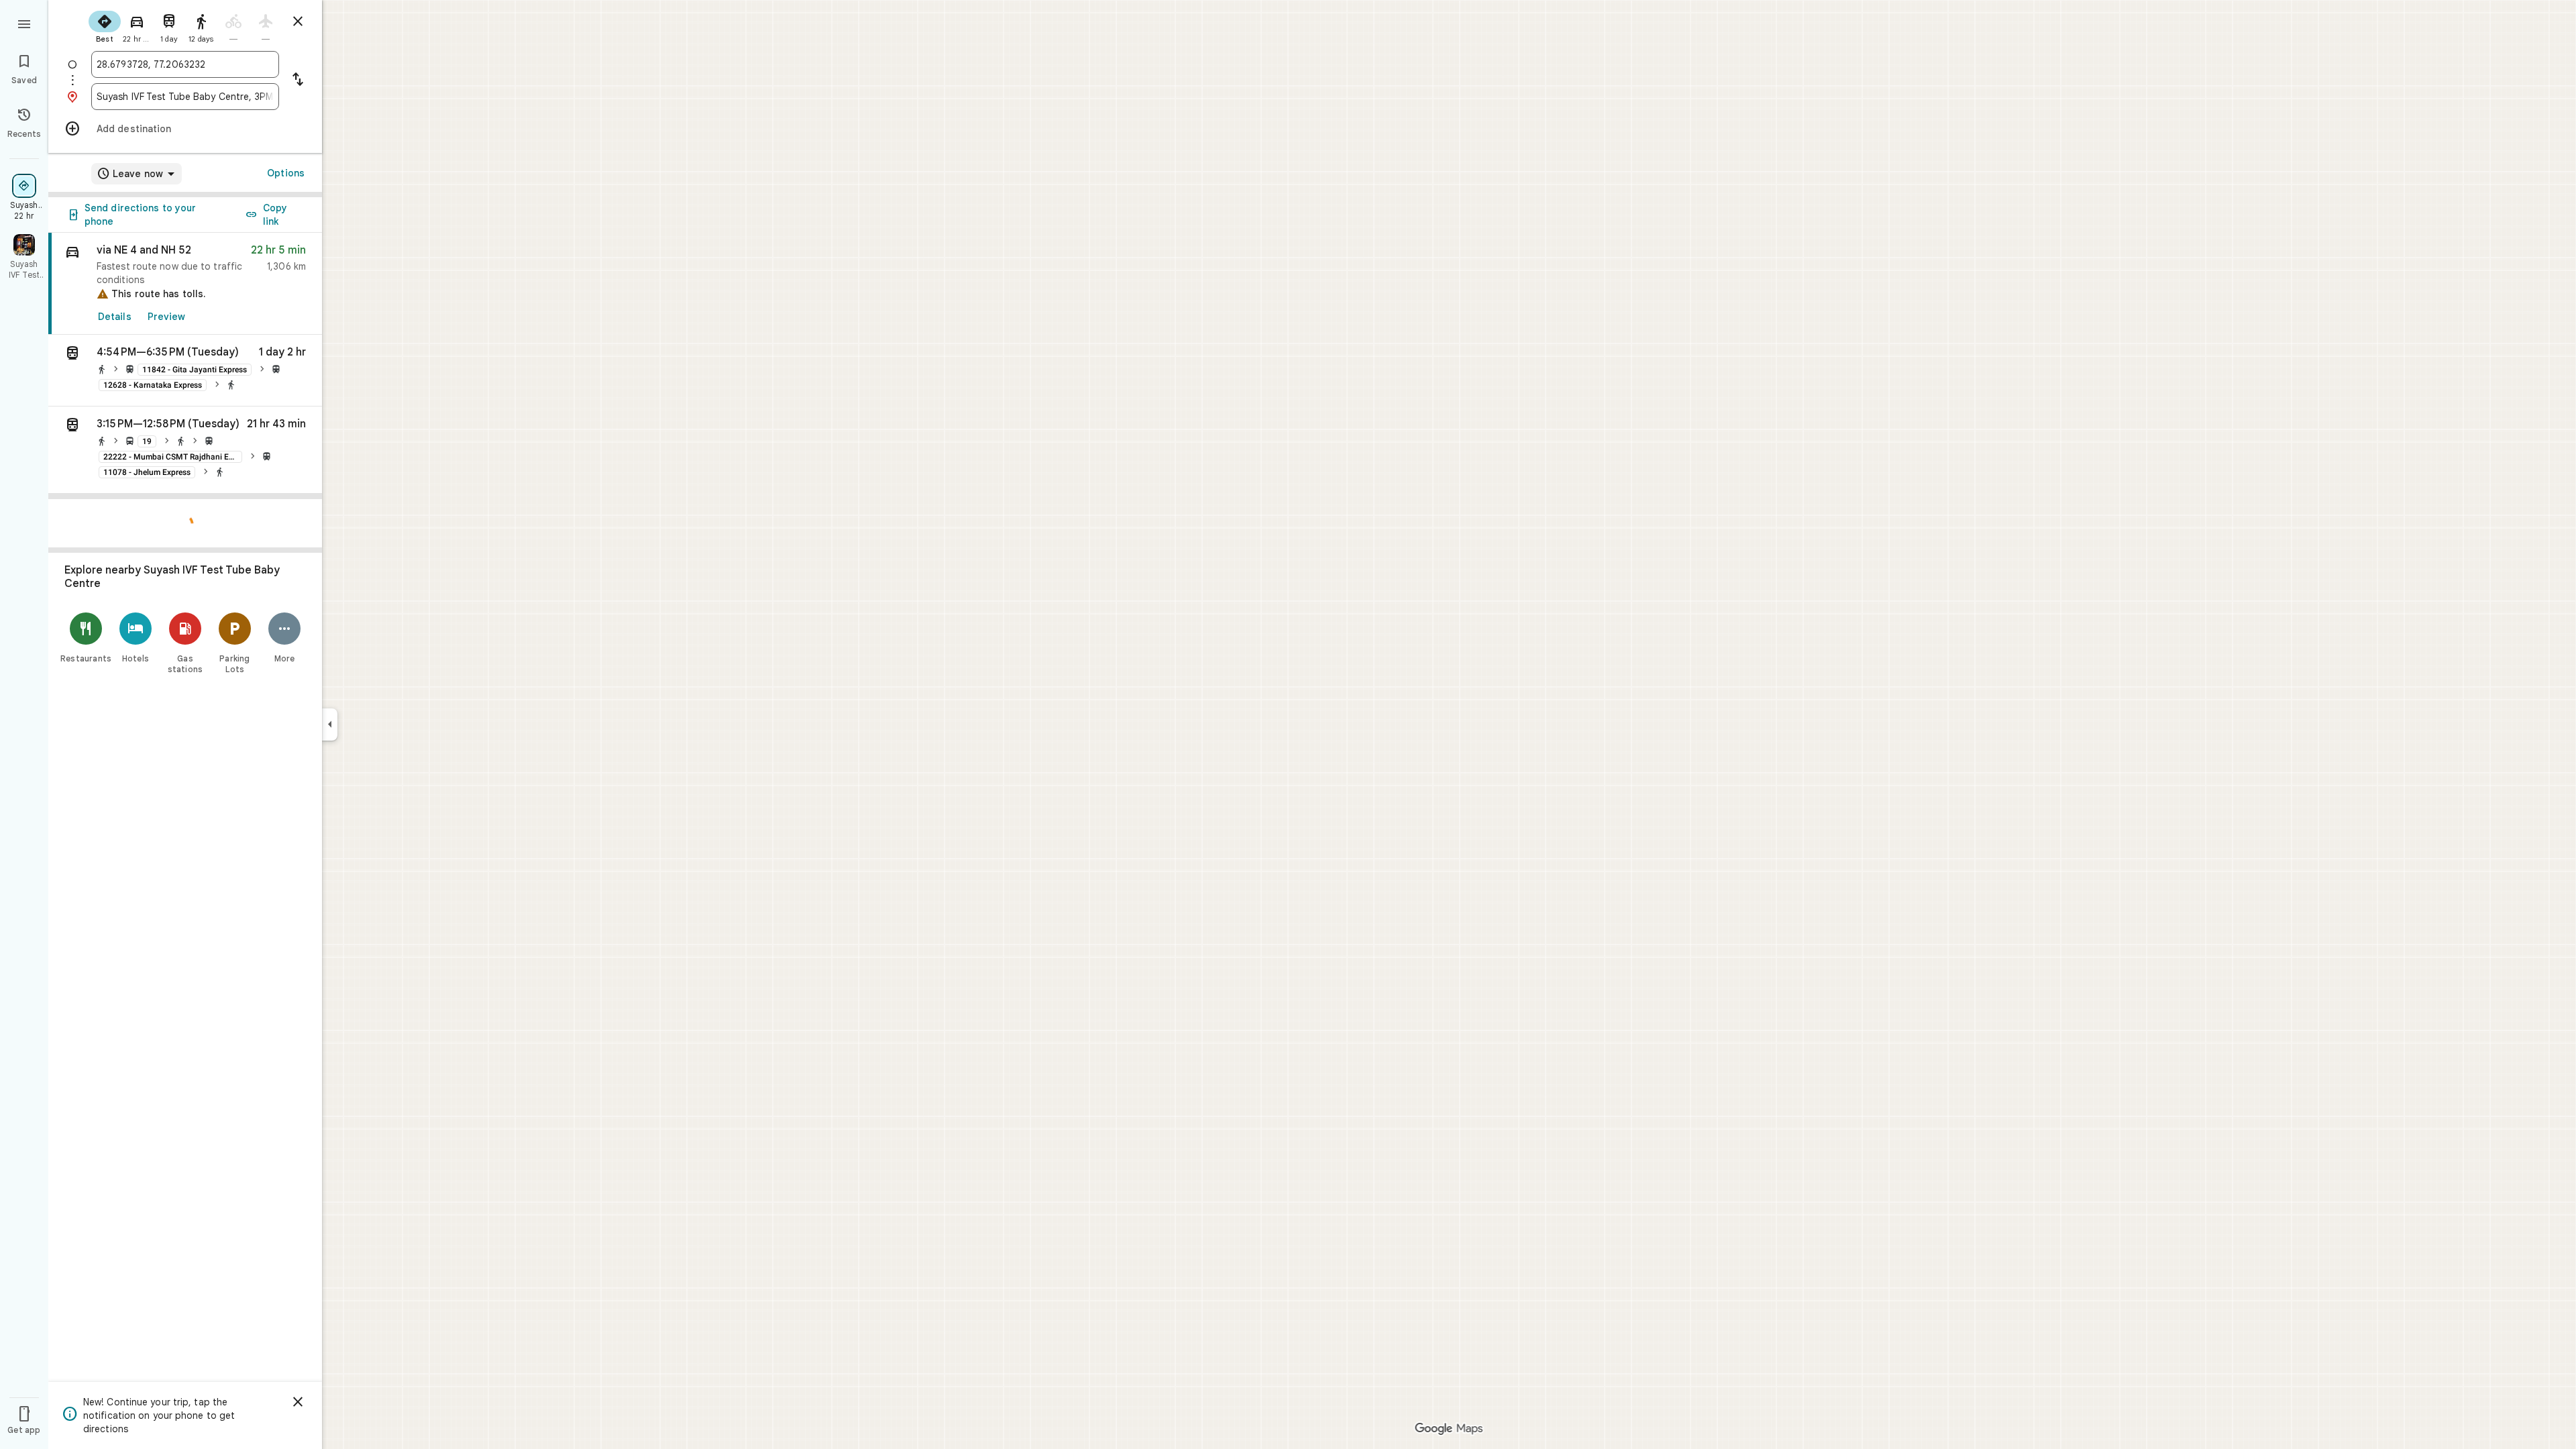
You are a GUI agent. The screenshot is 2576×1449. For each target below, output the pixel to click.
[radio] (105, 25)
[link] (185, 284)
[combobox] (185, 64)
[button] (185, 371)
